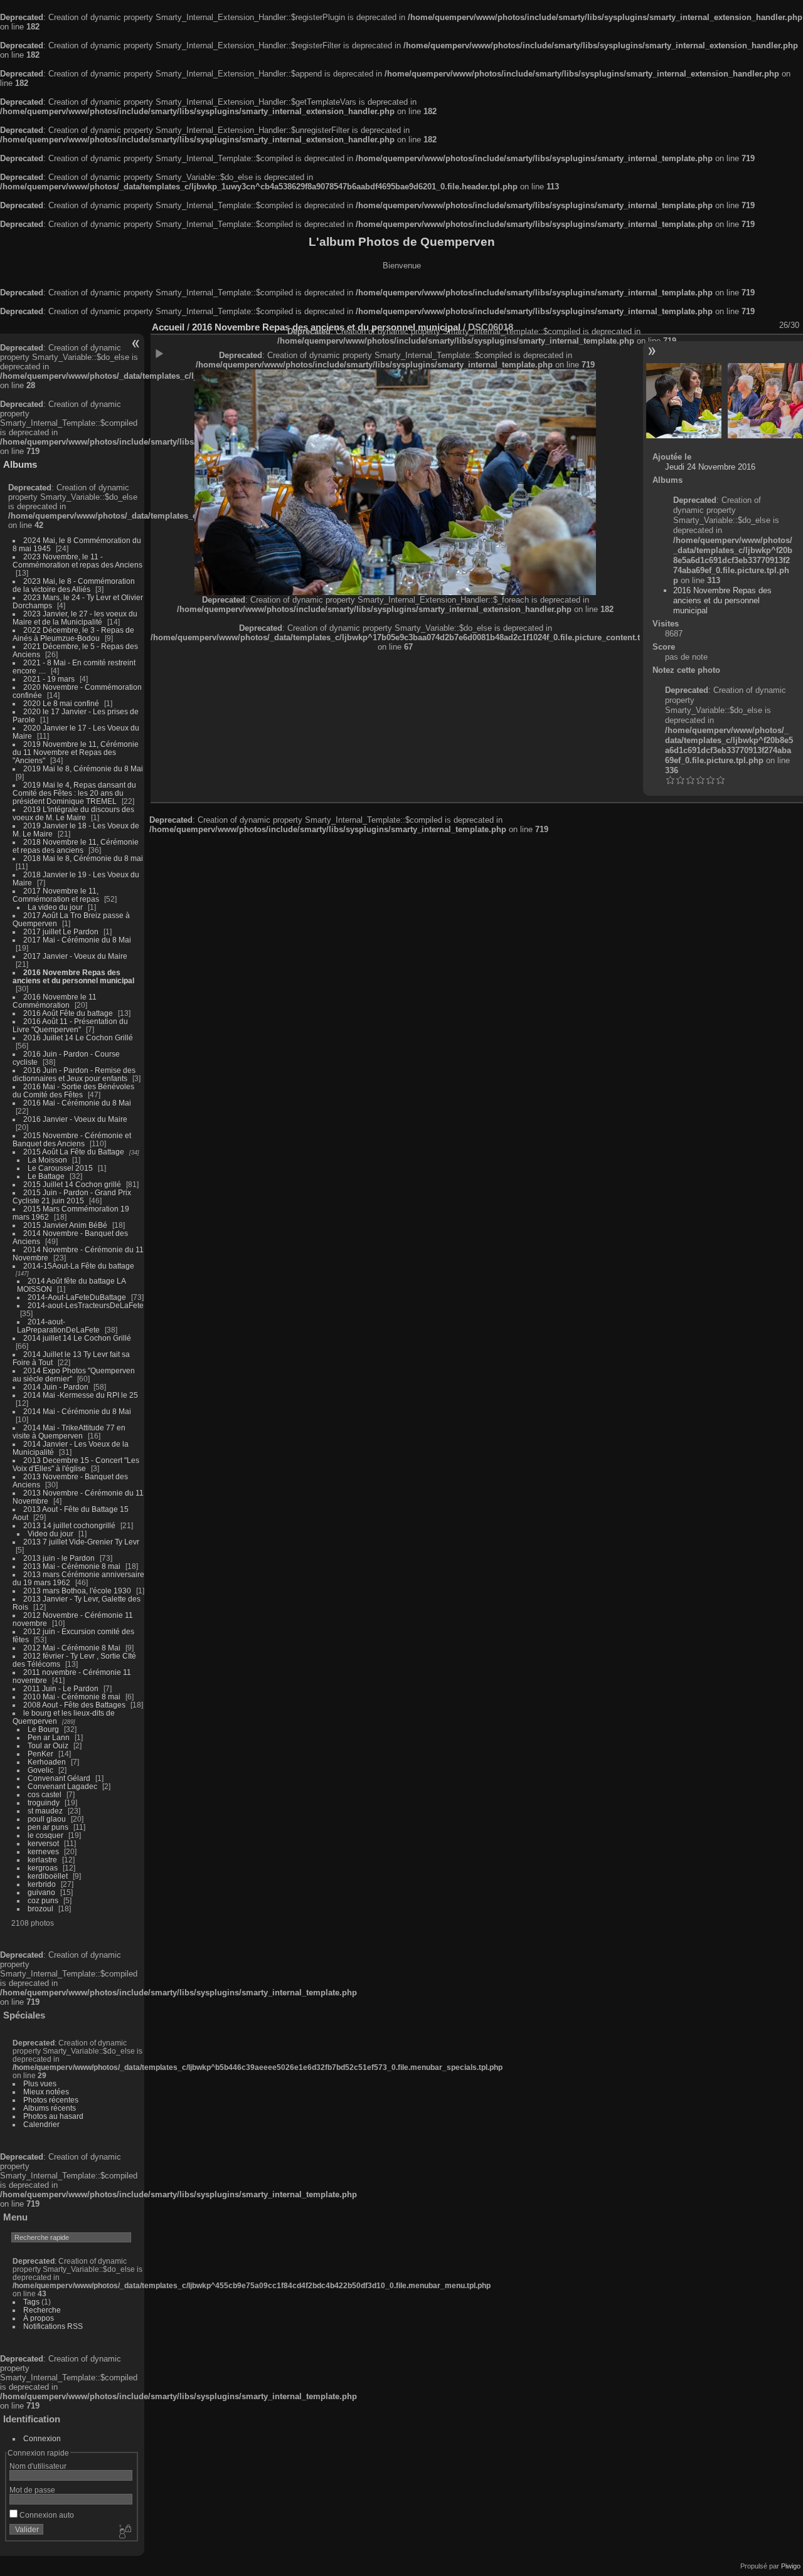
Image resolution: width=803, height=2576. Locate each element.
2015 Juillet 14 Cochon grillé (72, 1184)
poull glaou (47, 1819)
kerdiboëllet (48, 1876)
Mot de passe (32, 2490)
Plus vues (40, 2083)
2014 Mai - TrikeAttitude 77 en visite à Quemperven (69, 1432)
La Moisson (47, 1160)
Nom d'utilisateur (38, 2466)
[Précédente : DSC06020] (684, 401)
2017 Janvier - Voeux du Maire (75, 956)
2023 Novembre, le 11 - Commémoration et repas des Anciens (77, 561)
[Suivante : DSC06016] (765, 401)
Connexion (42, 2438)
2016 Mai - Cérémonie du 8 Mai (77, 1103)
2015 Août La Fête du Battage (74, 1152)
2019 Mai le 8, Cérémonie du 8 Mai (83, 768)
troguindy (44, 1803)
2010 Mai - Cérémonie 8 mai (72, 1697)
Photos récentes (51, 2100)
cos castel (45, 1794)
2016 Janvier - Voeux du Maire (75, 1119)
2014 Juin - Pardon (56, 1387)
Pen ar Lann (49, 1737)
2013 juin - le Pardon (59, 1558)
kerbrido (42, 1884)
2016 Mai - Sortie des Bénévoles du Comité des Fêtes (73, 1090)
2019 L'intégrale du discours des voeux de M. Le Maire (73, 813)
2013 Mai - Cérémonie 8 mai (72, 1566)
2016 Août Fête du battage (68, 1013)
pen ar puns (48, 1827)
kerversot (43, 1843)
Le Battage (46, 1176)
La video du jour (55, 907)
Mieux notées (46, 2092)
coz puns (43, 1900)
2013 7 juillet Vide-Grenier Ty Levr (81, 1542)
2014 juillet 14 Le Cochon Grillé (77, 1338)
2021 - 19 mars (49, 679)
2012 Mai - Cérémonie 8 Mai (72, 1648)
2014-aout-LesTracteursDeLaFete (86, 1305)
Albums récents (50, 2108)
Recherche (42, 2310)
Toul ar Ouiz (48, 1745)
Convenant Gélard (59, 1778)
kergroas (43, 1868)
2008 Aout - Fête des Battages (74, 1705)
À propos (39, 2318)
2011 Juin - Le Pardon (61, 1688)
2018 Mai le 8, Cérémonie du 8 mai (83, 858)
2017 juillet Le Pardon (61, 932)
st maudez (45, 1811)
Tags (31, 2302)
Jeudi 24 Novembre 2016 (710, 467)
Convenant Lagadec (62, 1786)
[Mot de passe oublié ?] (124, 2532)
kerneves (43, 1851)
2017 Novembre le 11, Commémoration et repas (56, 895)
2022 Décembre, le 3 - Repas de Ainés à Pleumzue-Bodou (73, 634)
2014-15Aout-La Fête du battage (79, 1266)
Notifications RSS (53, 2326)
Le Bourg (43, 1729)
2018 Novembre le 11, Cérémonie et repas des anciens (76, 846)
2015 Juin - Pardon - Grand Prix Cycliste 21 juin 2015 (72, 1196)
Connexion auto (46, 2515)
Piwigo (791, 2566)
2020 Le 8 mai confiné (61, 703)
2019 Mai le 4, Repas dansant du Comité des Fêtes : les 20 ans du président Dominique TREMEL (74, 793)
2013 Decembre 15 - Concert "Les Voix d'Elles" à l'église (76, 1464)
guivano (41, 1892)
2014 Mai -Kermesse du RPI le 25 (81, 1395)
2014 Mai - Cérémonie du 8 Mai (77, 1411)
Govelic (40, 1770)
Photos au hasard (53, 2116)
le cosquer (45, 1835)
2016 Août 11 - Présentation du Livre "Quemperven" (70, 1025)
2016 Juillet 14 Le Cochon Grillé (78, 1037)
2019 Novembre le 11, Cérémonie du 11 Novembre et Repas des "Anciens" (76, 752)
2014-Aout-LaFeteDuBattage (77, 1297)
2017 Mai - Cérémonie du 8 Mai (77, 940)
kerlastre (42, 1860)
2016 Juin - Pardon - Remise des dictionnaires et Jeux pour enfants (74, 1074)
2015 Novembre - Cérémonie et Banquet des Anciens (72, 1139)
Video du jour (51, 1533)
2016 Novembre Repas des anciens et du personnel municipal (73, 976)
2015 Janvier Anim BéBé (65, 1225)
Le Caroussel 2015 (60, 1168)
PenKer (40, 1754)
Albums (20, 464)
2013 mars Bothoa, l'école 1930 (77, 1591)
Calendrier (41, 2124)
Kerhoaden (47, 1762)
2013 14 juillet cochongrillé (70, 1525)
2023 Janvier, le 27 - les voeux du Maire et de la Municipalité (75, 618)
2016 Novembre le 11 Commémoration (55, 1001)
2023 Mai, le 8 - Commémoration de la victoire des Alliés (74, 585)
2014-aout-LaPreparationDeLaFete (58, 1326)
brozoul (40, 1908)
